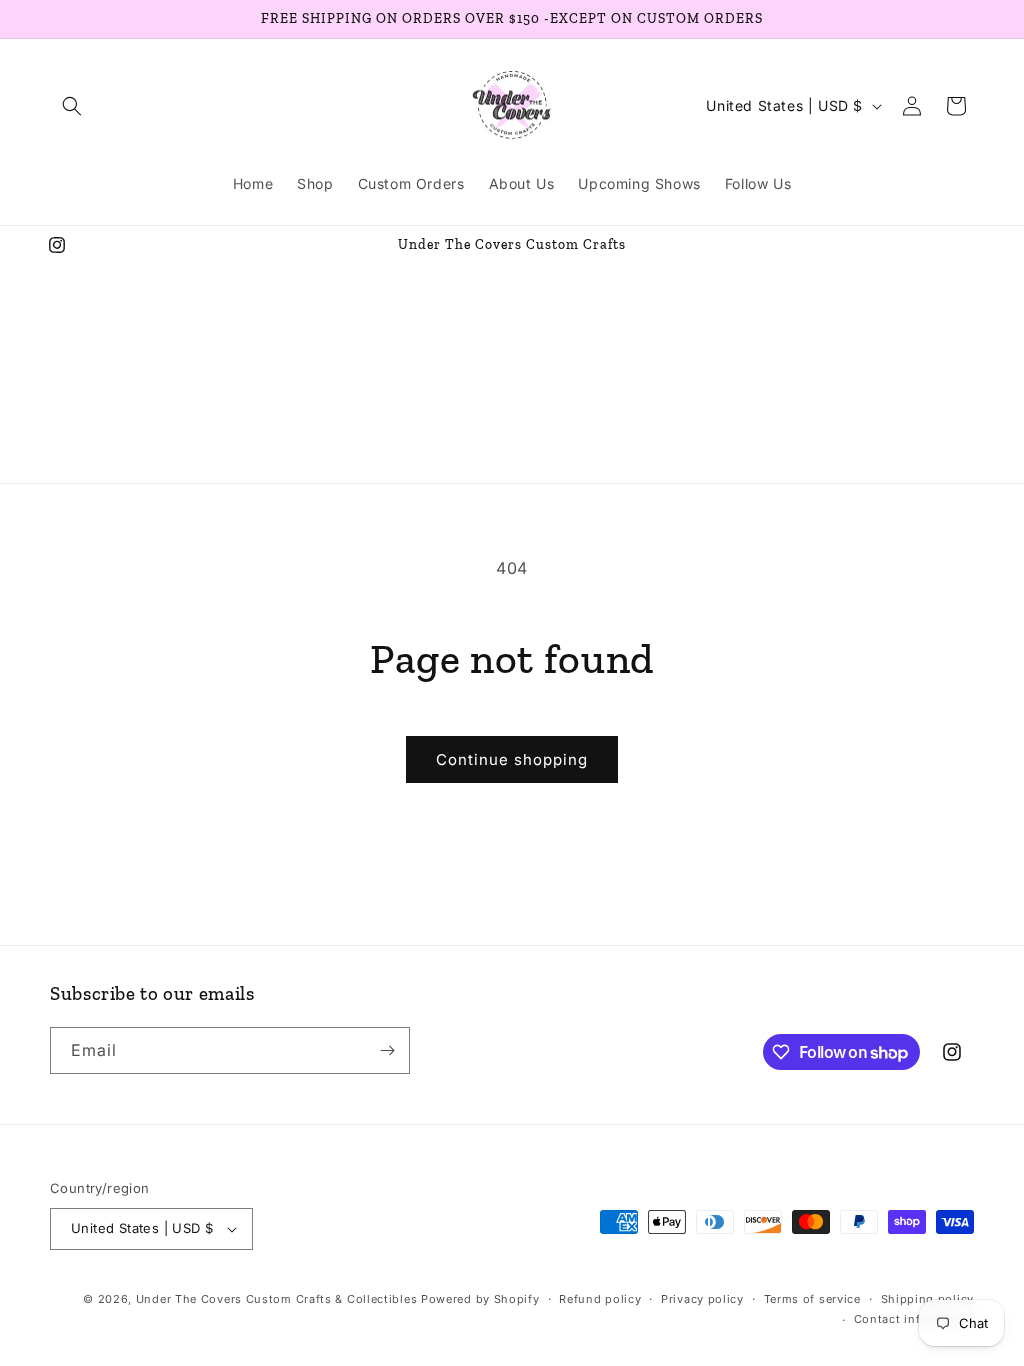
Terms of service (812, 1299)
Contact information (914, 1319)
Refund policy (600, 1299)
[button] (72, 106)
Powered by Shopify (480, 1299)
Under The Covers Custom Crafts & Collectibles (277, 1299)
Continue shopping (512, 759)
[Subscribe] (387, 1050)
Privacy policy (702, 1299)
